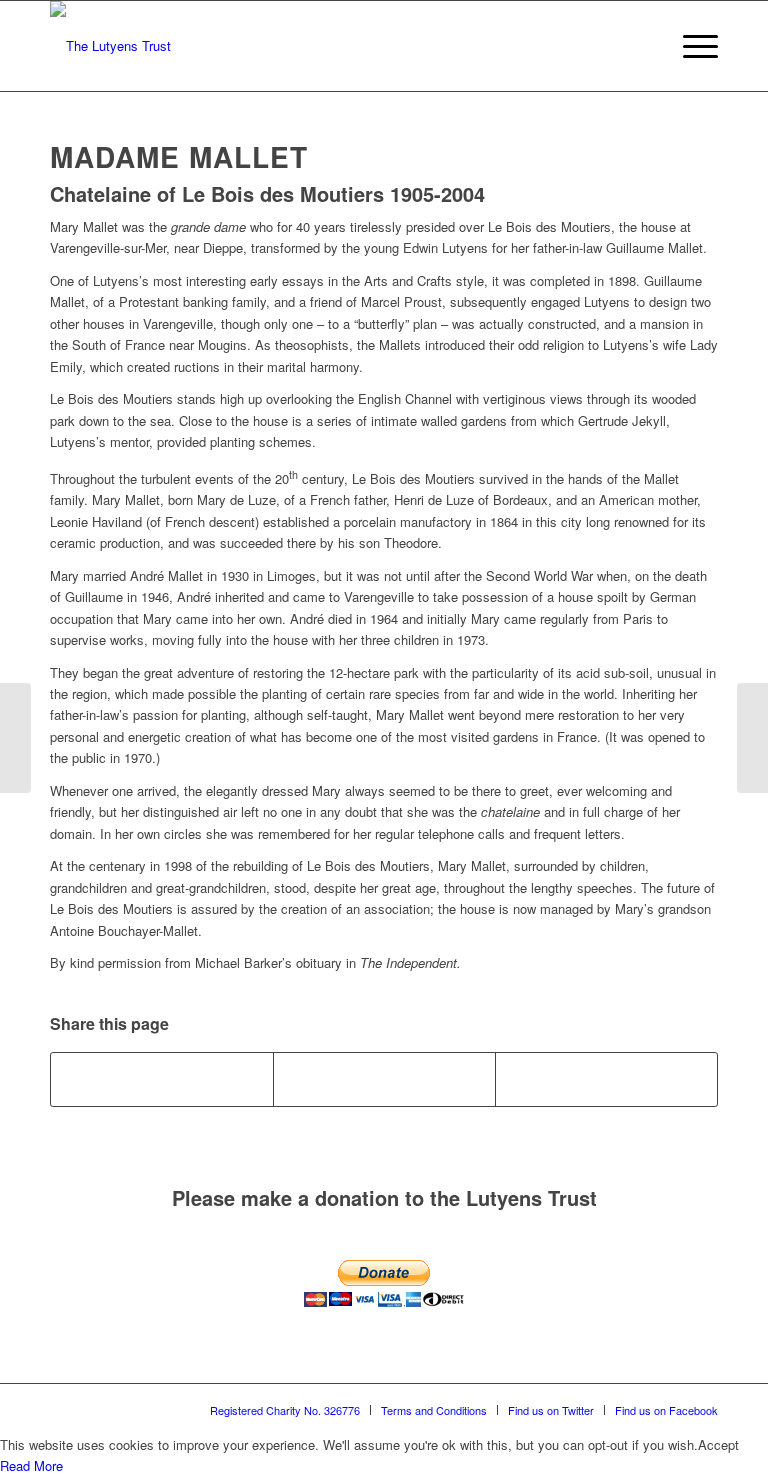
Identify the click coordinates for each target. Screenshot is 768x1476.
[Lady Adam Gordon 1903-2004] (752, 738)
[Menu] (690, 46)
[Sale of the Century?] (15, 738)
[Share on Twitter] (384, 1079)
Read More (31, 1465)
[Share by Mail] (606, 1079)
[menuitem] (643, 46)
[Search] (643, 46)
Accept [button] (718, 1444)
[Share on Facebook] (162, 1079)
